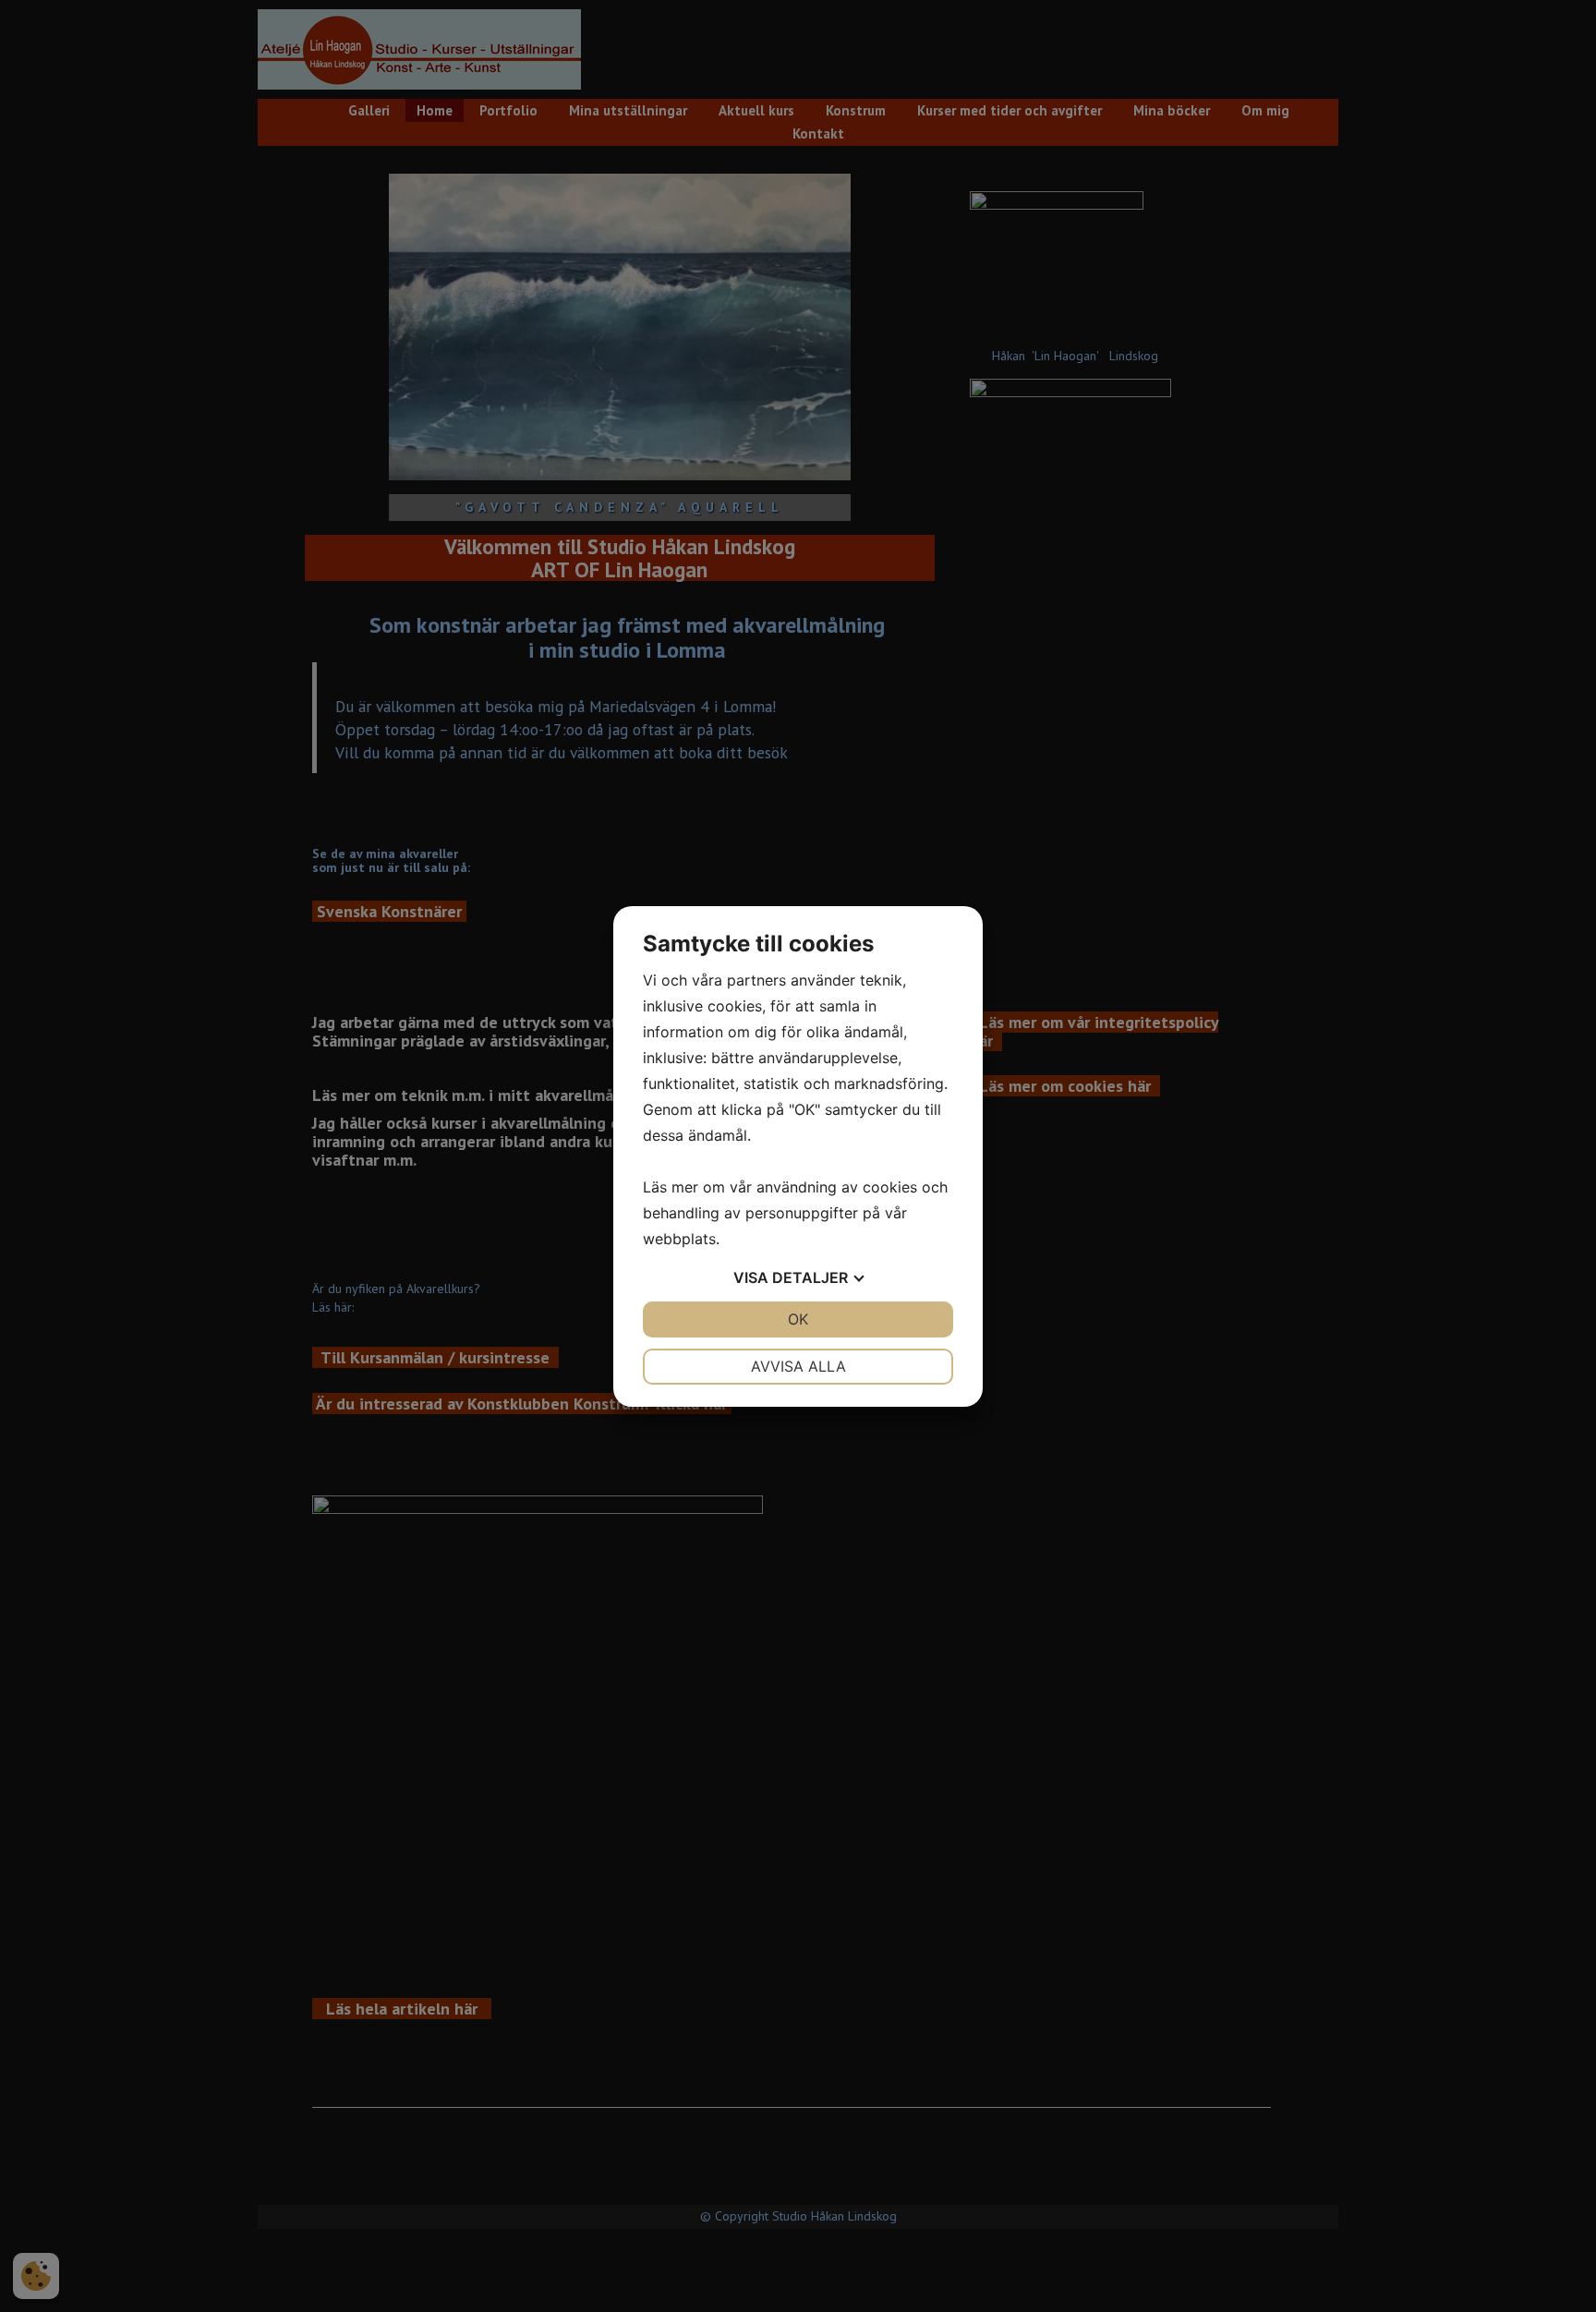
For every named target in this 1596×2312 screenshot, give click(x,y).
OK (798, 1319)
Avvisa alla (798, 1366)
